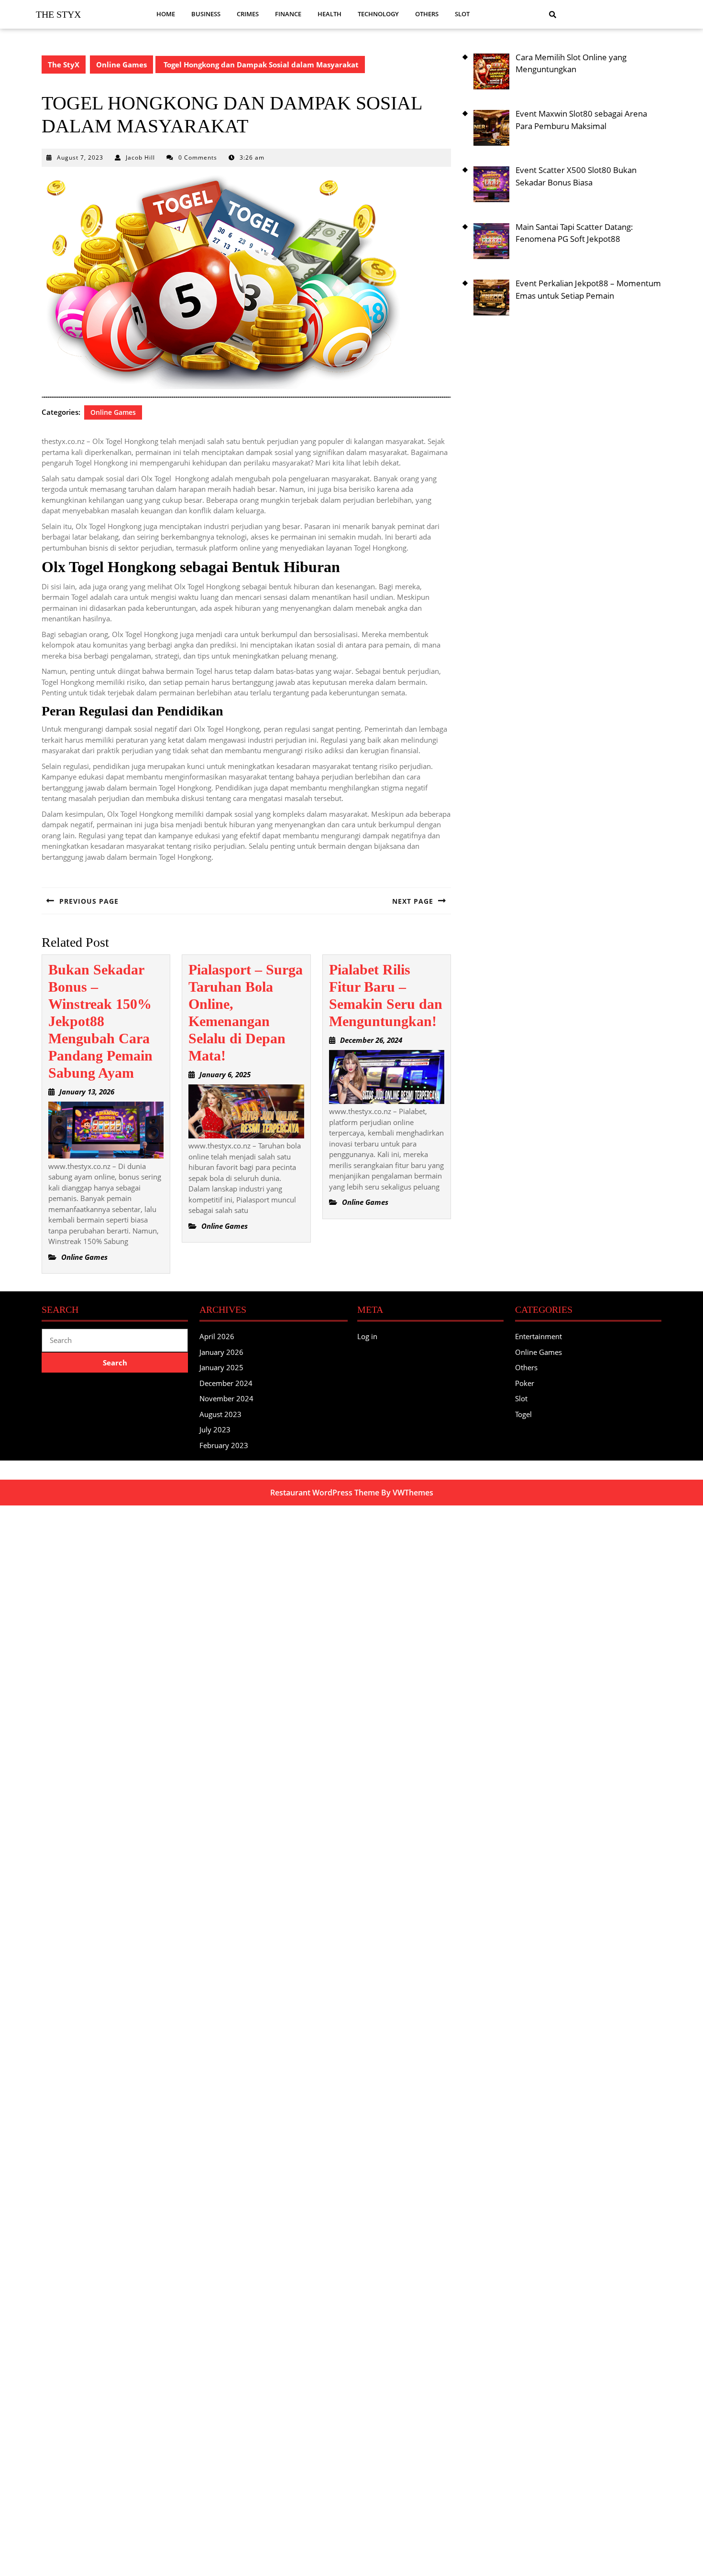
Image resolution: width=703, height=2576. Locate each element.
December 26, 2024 (371, 1040)
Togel (523, 1414)
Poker (525, 1383)
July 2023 (215, 1429)
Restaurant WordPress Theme (325, 1493)
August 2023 (220, 1414)
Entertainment (538, 1336)
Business (206, 14)
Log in (367, 1336)
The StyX (58, 14)
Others (427, 14)
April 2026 (217, 1336)
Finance (288, 14)
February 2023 (224, 1445)
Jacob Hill (140, 157)
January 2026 (221, 1352)
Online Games (121, 65)
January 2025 (221, 1367)
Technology (378, 14)
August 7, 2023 (80, 157)
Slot (462, 14)
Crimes (248, 14)
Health (330, 14)
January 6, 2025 (225, 1074)
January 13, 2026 (87, 1092)
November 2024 (226, 1398)
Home (166, 14)
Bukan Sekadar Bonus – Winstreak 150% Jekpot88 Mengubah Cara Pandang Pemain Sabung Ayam (100, 1021)
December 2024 (226, 1383)
